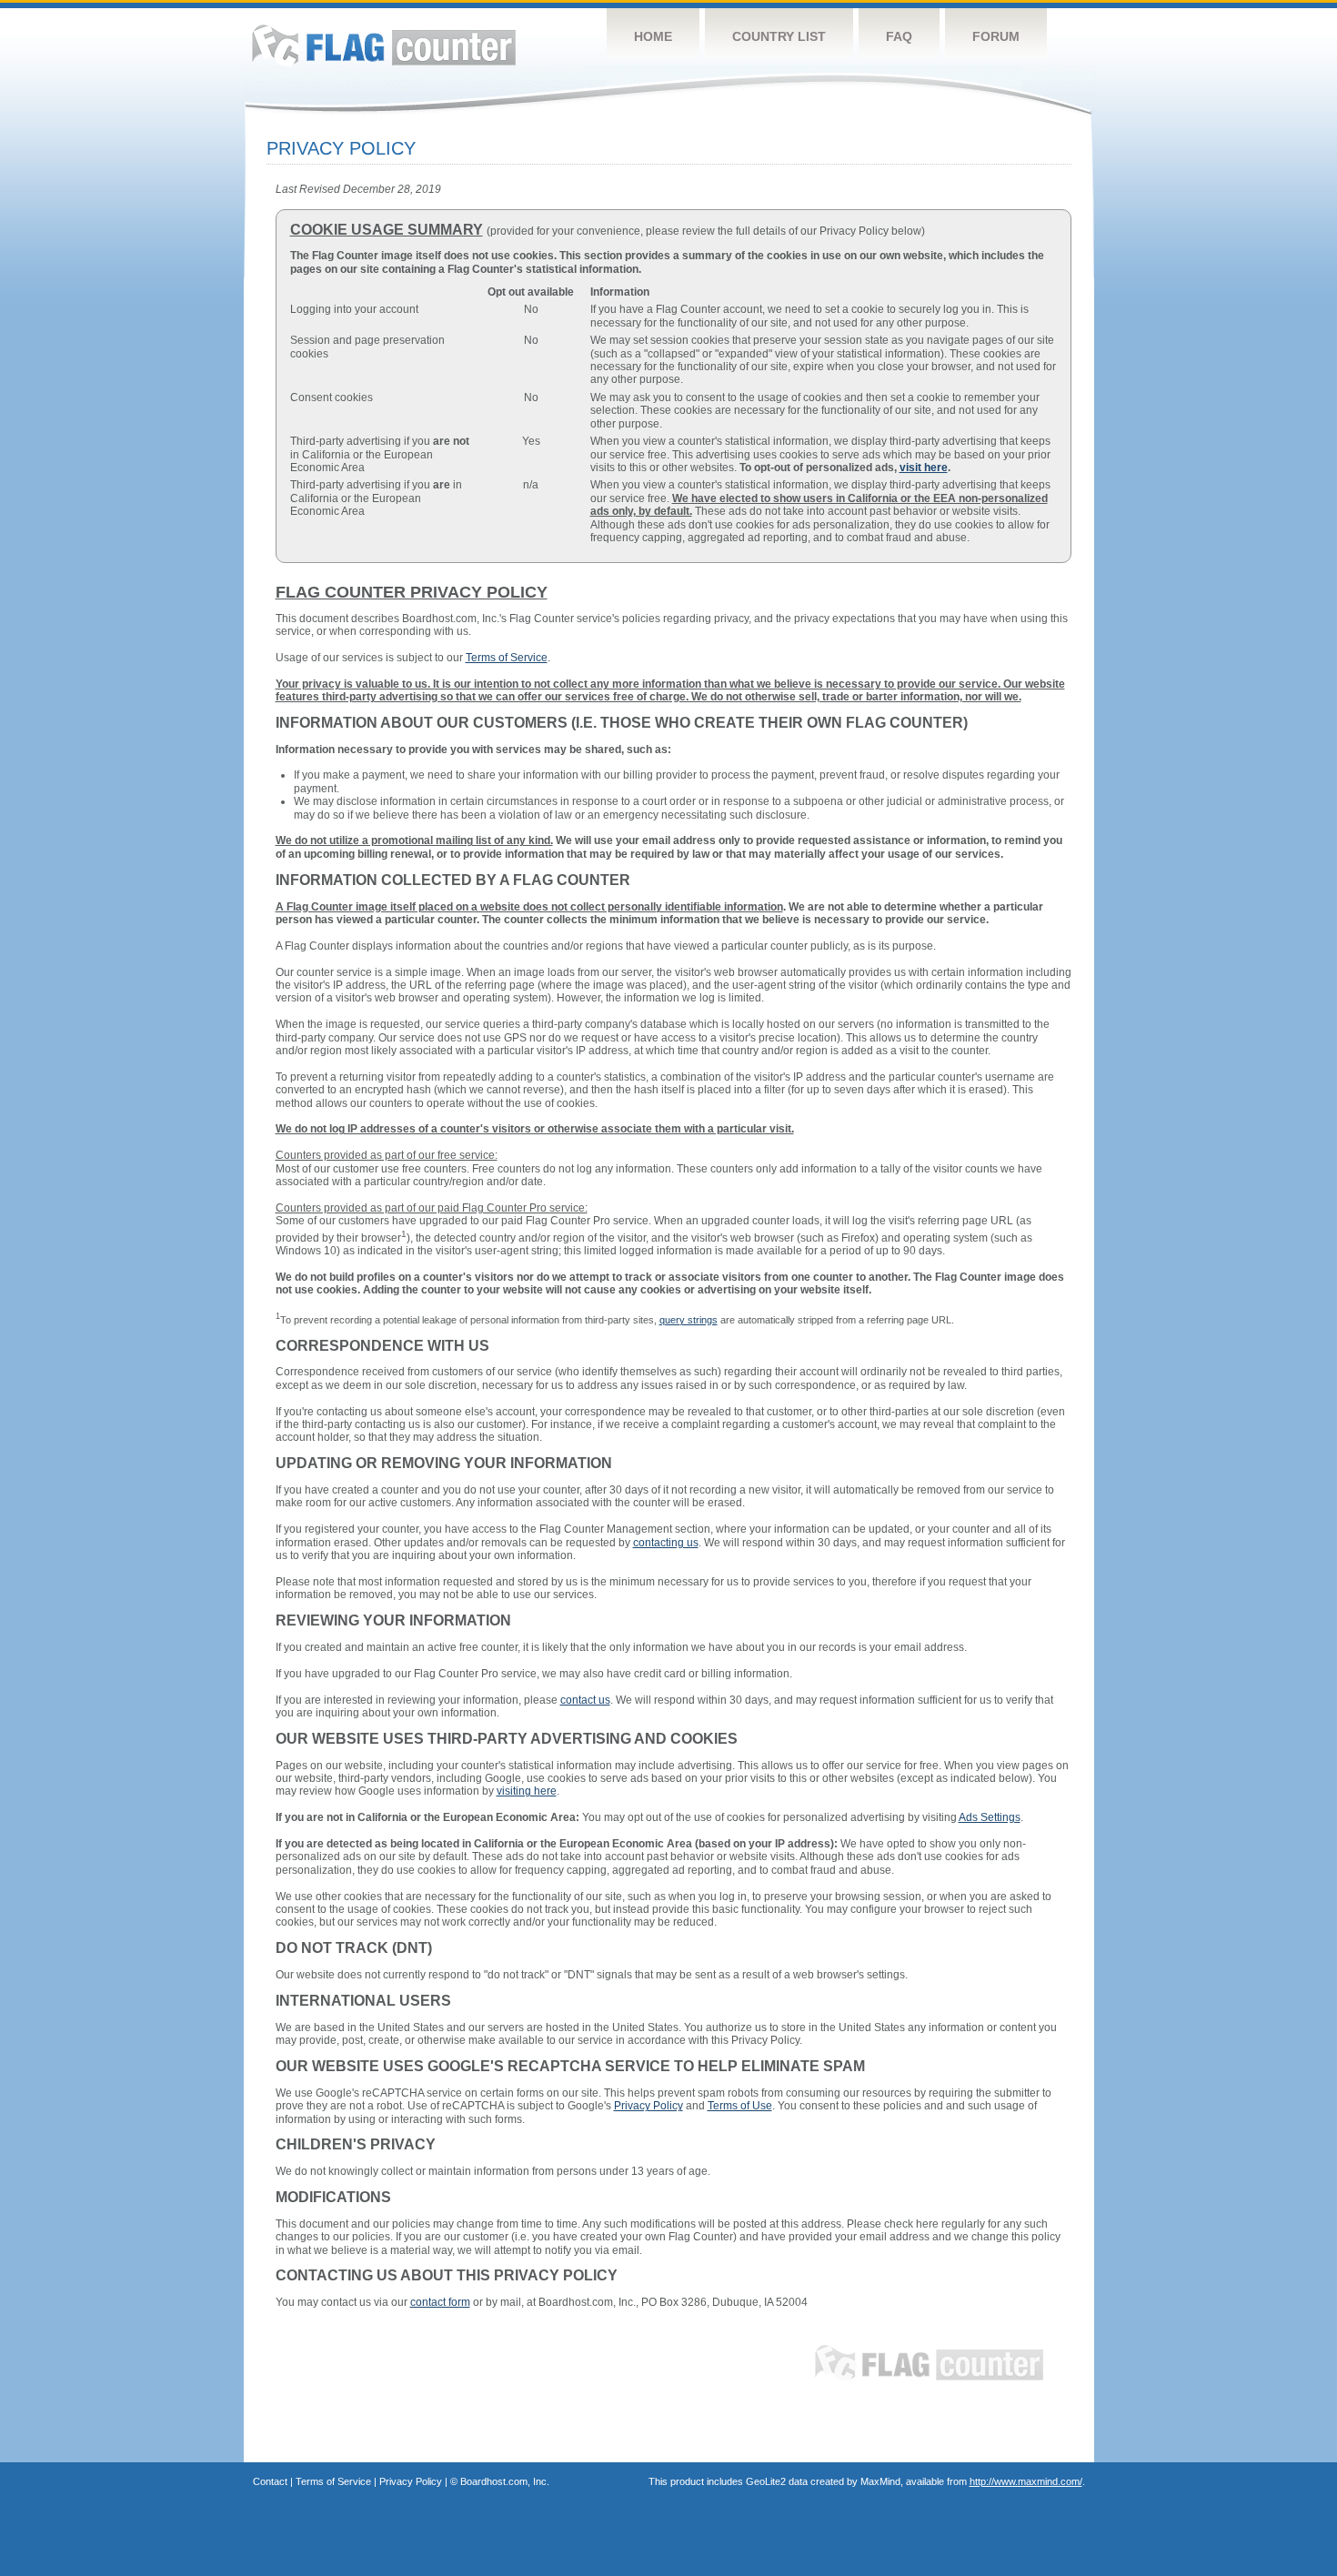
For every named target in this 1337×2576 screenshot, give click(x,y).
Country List (779, 36)
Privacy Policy (411, 2481)
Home (653, 36)
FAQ (899, 36)
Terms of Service (333, 2481)
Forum (996, 36)
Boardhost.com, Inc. (505, 2481)
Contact (270, 2481)
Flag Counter (384, 45)
